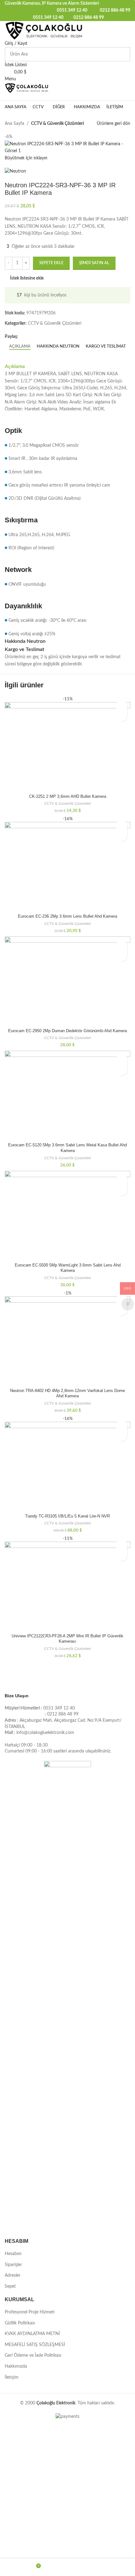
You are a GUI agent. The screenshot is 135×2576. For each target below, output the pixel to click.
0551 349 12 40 (72, 10)
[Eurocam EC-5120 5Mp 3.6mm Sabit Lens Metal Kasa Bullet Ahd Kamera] (67, 1096)
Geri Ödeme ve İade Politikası (33, 2355)
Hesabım (13, 2254)
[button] (122, 716)
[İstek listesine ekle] (122, 705)
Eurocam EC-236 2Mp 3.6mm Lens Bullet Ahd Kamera (67, 916)
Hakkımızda (16, 2366)
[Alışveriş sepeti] (6, 97)
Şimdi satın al (94, 263)
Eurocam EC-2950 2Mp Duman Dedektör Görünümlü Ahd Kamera (67, 1031)
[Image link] (67, 1996)
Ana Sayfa (14, 124)
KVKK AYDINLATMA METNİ (32, 2334)
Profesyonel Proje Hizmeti (30, 2312)
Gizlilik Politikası (20, 2323)
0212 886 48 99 (115, 10)
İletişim (12, 2377)
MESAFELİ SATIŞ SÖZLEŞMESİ (35, 2345)
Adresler (13, 2275)
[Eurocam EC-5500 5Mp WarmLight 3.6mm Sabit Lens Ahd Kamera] (67, 1216)
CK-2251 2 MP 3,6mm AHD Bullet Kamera (68, 797)
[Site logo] (44, 30)
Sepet (10, 2286)
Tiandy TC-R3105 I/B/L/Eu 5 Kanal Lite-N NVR (67, 1516)
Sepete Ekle (51, 263)
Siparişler (13, 2265)
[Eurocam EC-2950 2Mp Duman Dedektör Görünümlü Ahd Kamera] (67, 981)
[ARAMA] (123, 54)
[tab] (20, 347)
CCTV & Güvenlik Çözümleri (57, 124)
